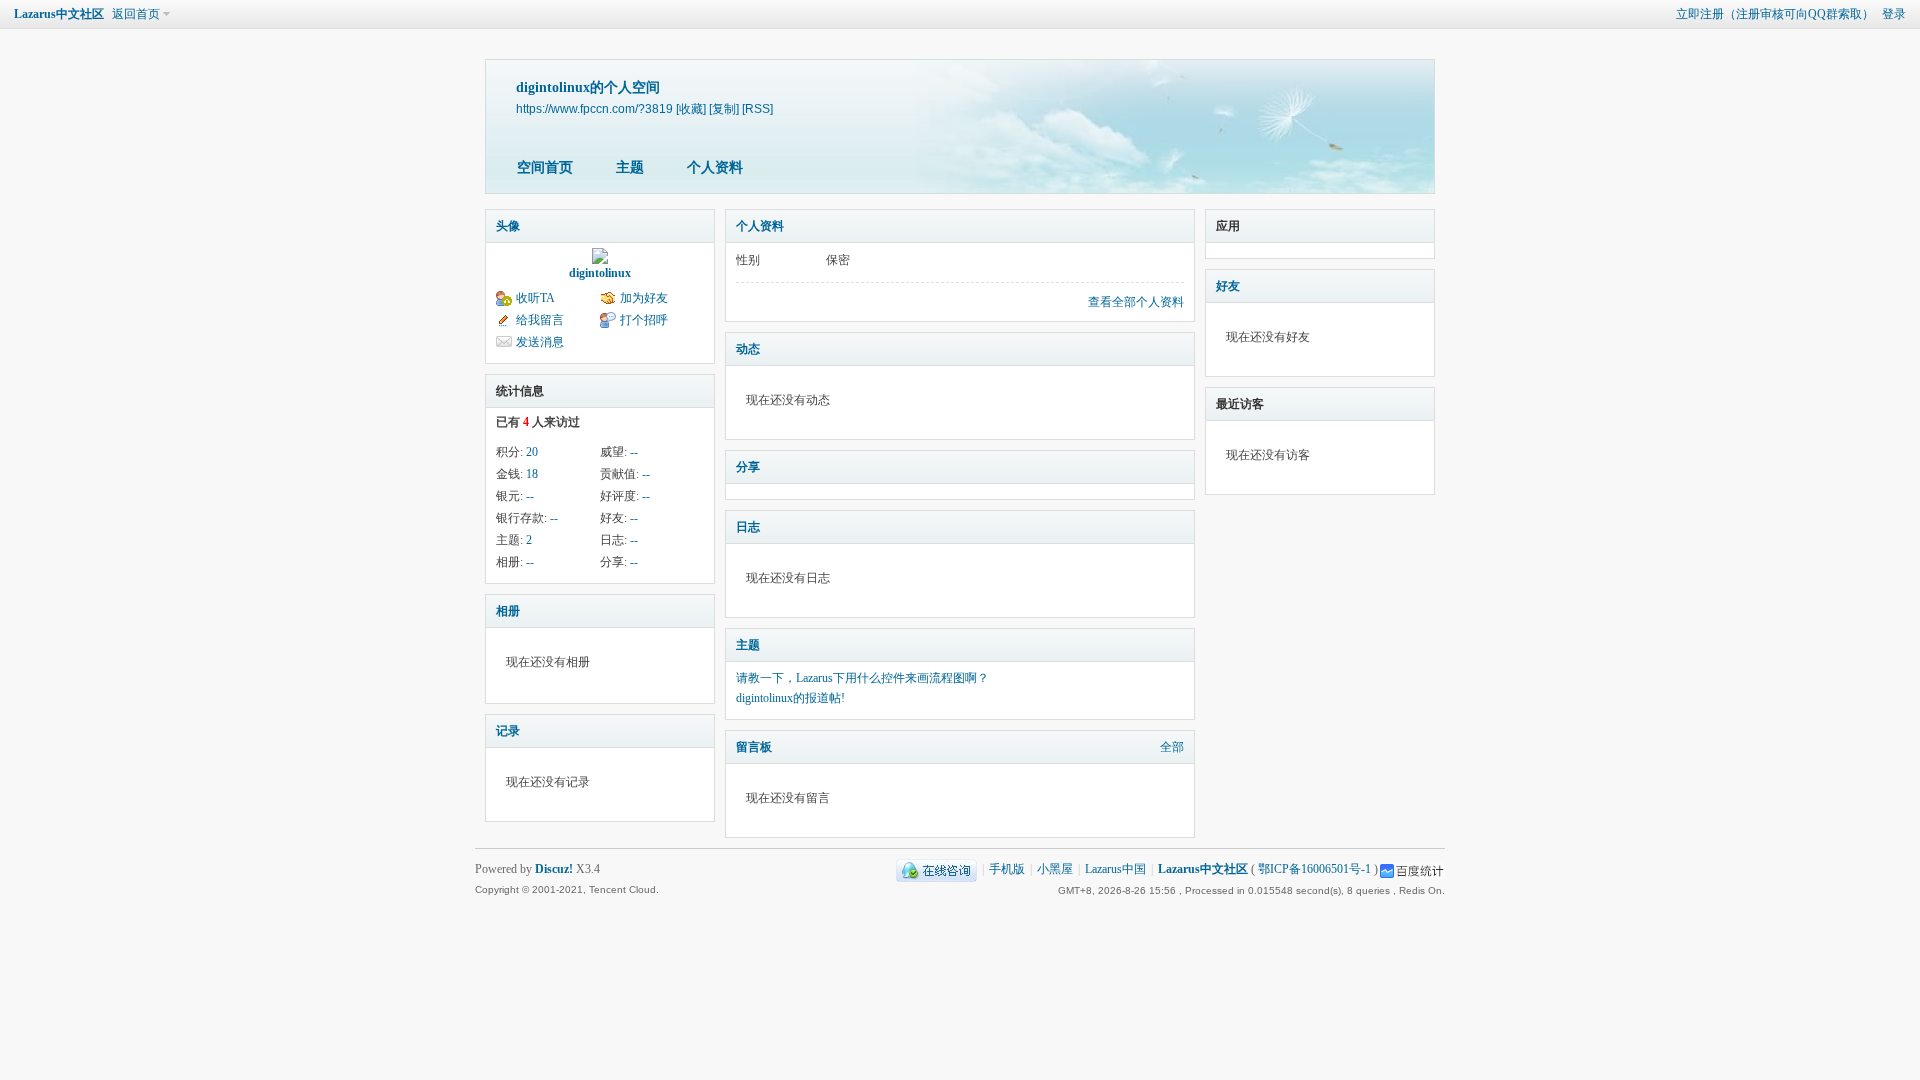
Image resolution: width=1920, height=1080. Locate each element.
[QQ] (936, 869)
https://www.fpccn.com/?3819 (594, 108)
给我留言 (540, 320)
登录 (1894, 14)
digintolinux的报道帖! (790, 698)
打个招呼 (644, 320)
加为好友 (644, 298)
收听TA (535, 298)
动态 (748, 349)
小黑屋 (1055, 869)
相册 (508, 611)
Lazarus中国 (1115, 869)
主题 (630, 167)
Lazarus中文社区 (59, 14)
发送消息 (540, 342)
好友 (1228, 286)
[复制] (724, 108)
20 (532, 452)
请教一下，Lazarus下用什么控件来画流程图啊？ (862, 678)
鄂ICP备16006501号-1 (1314, 869)
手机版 (1007, 869)
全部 (1172, 747)
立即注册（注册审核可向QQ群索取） (1775, 14)
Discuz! (554, 869)
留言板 (754, 747)
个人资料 (715, 167)
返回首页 (136, 14)
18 (532, 474)
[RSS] (757, 108)
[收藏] (691, 108)
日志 (748, 527)
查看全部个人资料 (1136, 302)
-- (634, 452)
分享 (748, 467)
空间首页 (545, 167)
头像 (508, 226)
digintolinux (600, 273)
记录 (508, 731)
